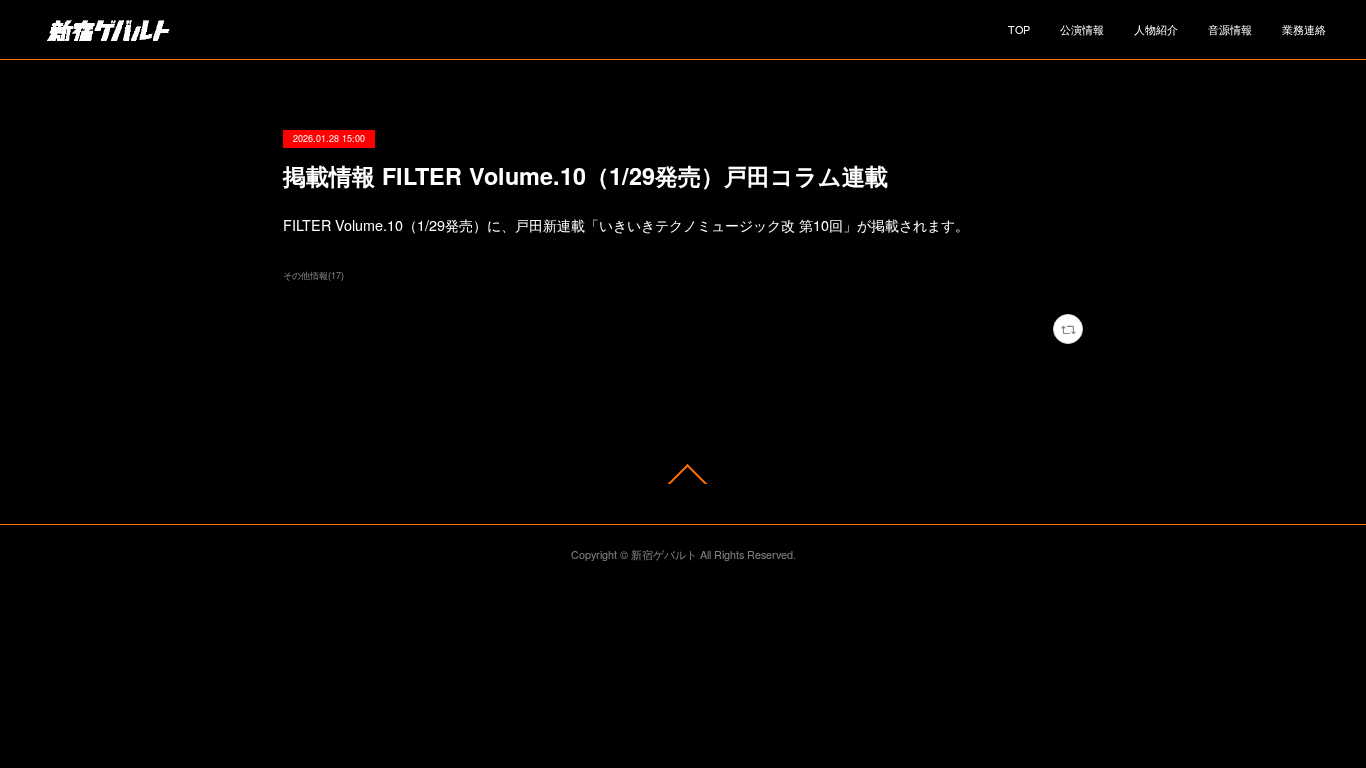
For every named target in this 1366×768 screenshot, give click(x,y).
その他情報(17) (313, 275)
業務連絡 (1304, 29)
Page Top (683, 473)
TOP (1019, 29)
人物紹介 (1156, 29)
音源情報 (1230, 29)
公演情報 (1082, 29)
